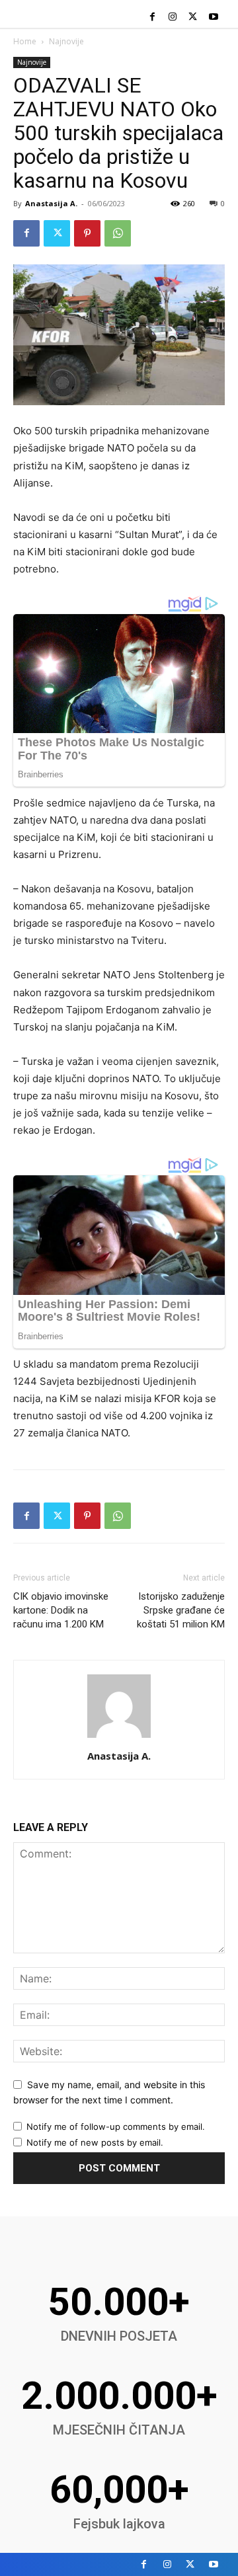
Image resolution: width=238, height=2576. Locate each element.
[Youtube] (213, 18)
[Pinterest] (87, 233)
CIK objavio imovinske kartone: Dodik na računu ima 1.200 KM (61, 1610)
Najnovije (66, 41)
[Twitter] (193, 18)
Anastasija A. (51, 203)
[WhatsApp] (118, 233)
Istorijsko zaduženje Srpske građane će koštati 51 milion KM (181, 1610)
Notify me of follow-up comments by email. (116, 2127)
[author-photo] (119, 1737)
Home (25, 41)
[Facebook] (152, 18)
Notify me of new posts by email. (95, 2142)
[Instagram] (173, 18)
